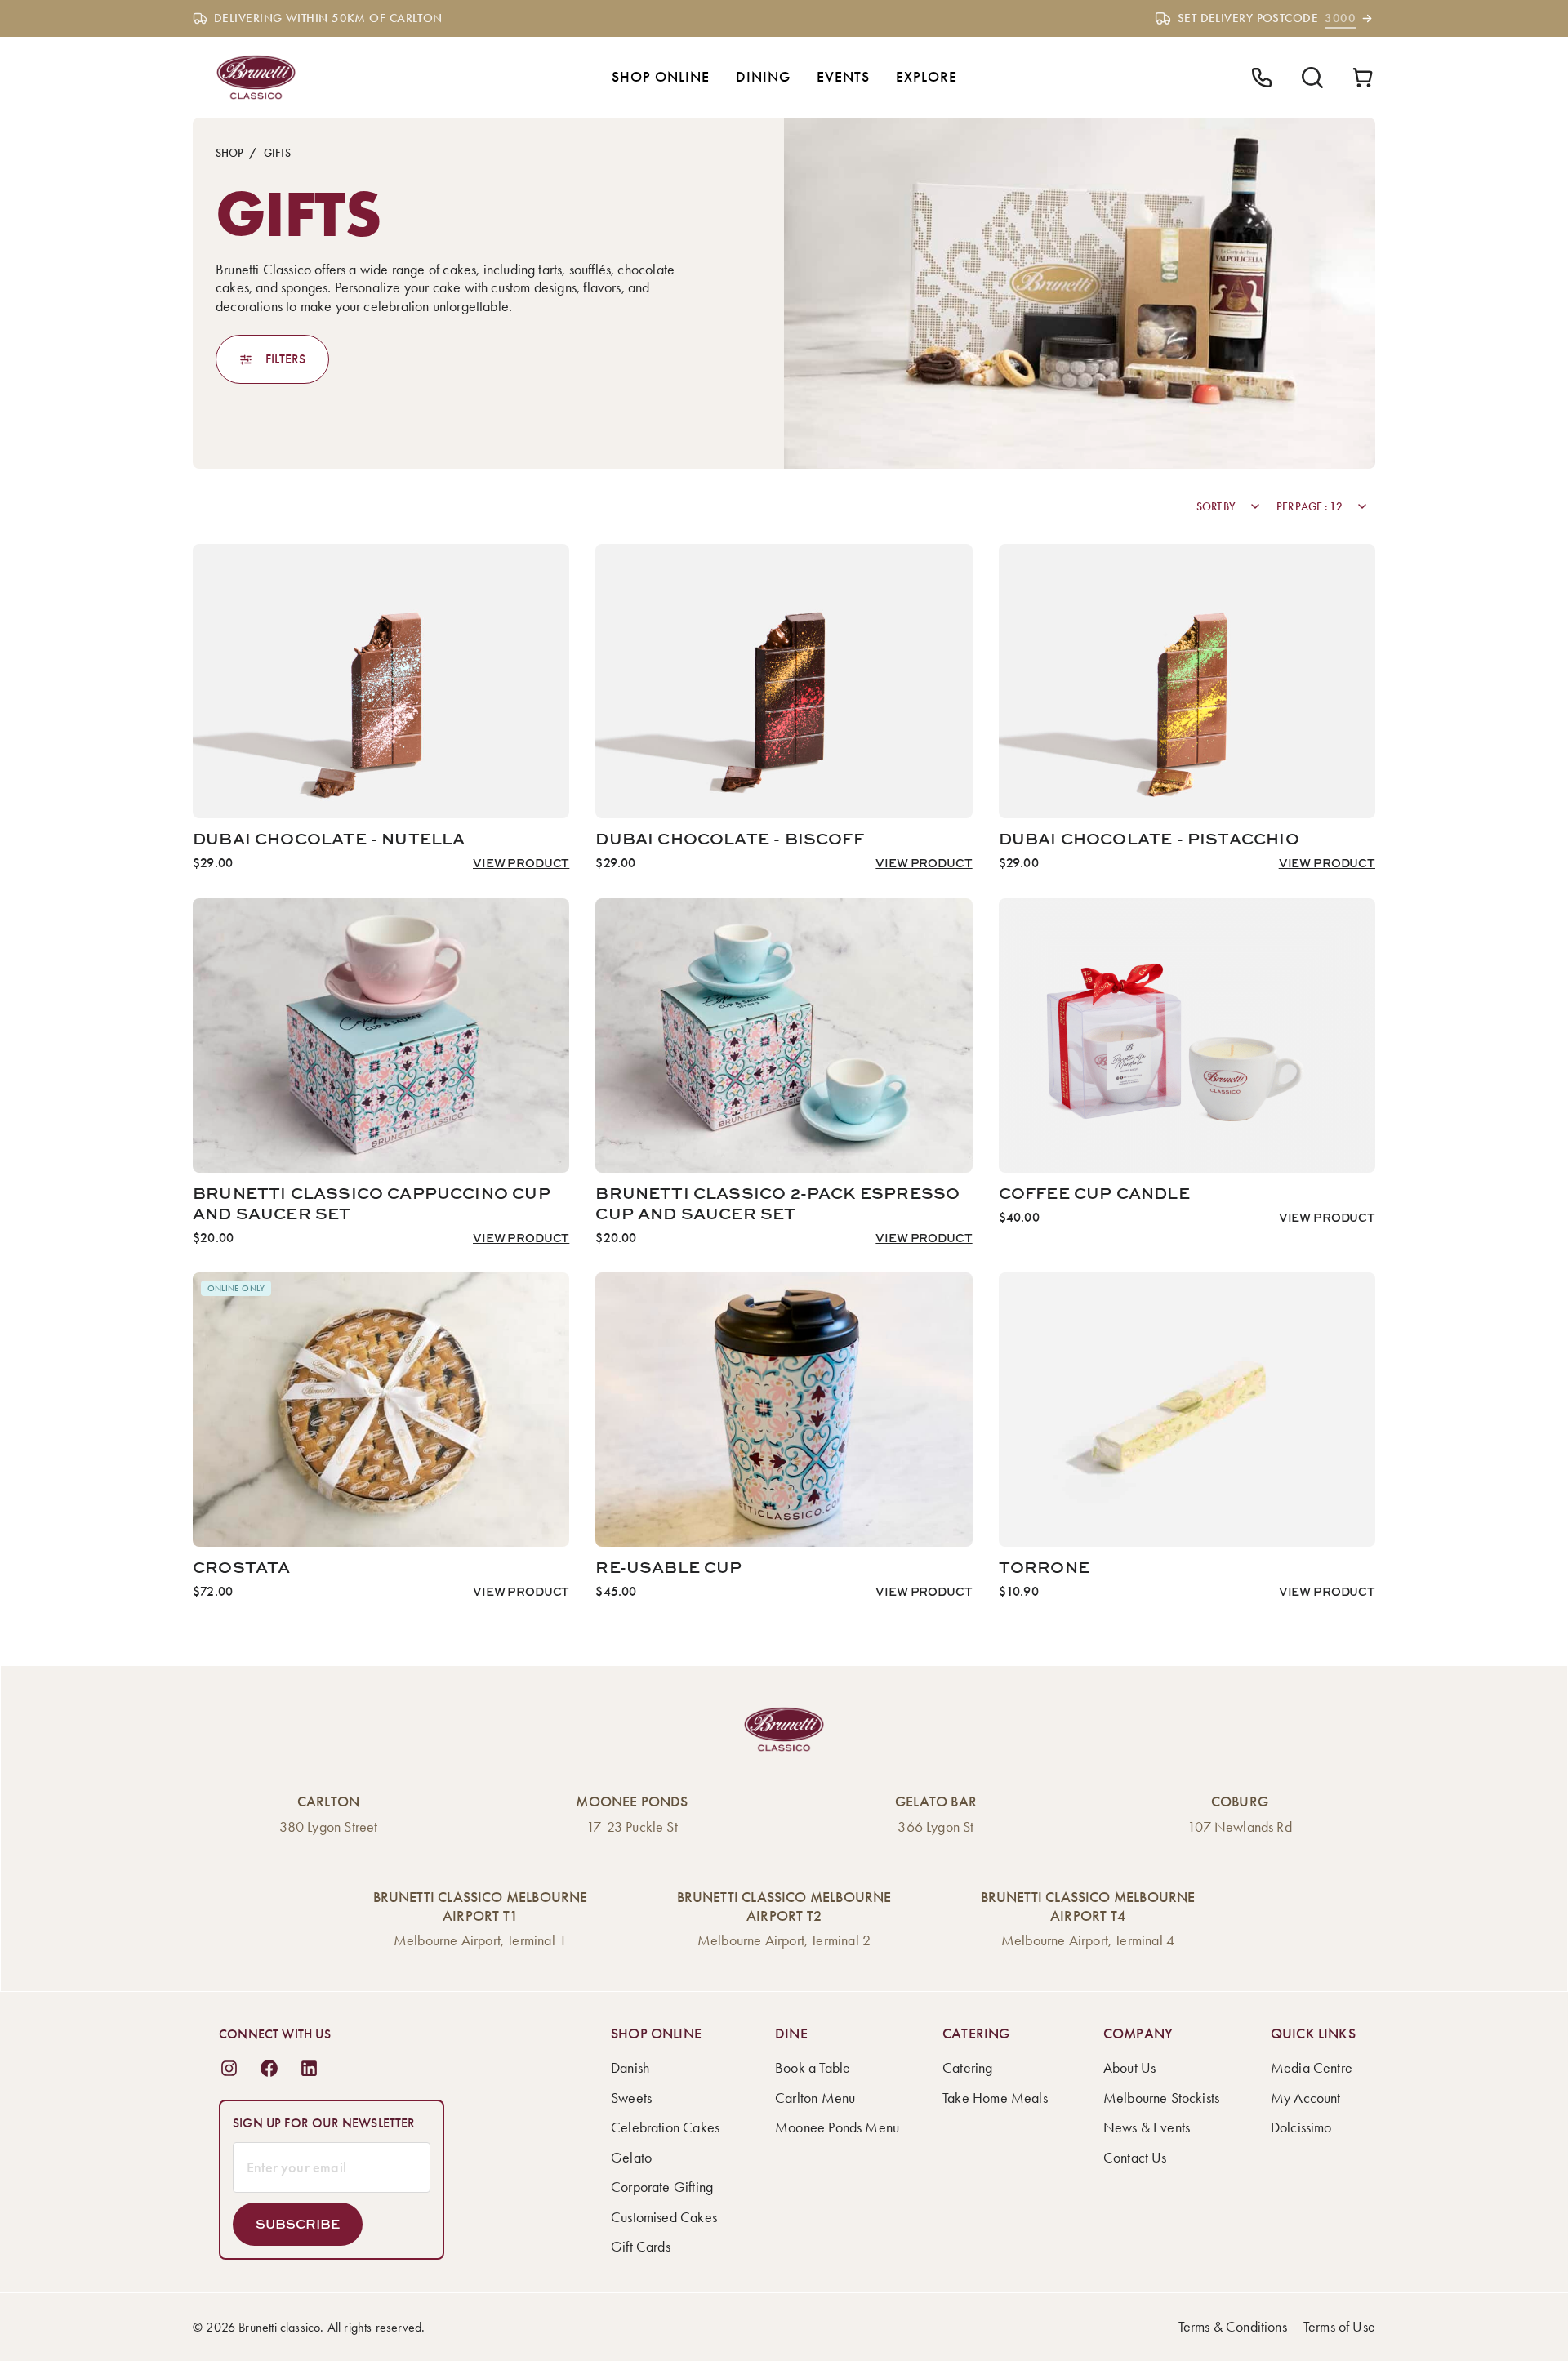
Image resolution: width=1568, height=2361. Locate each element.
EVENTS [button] (843, 77)
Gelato (631, 2158)
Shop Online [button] (661, 77)
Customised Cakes (664, 2217)
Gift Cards (641, 2247)
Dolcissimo (1301, 2127)
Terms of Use (1339, 2327)
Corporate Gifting (662, 2187)
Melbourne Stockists (1161, 2098)
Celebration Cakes (665, 2127)
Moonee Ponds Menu (837, 2127)
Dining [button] (763, 77)
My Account (1306, 2098)
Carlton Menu (815, 2098)
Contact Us (1135, 2158)
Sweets (631, 2098)
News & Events (1147, 2127)
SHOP (229, 153)
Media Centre (1312, 2068)
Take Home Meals (995, 2098)
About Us (1129, 2068)
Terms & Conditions (1233, 2327)
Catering (967, 2068)
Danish (630, 2068)
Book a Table (813, 2068)
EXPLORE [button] (927, 77)
